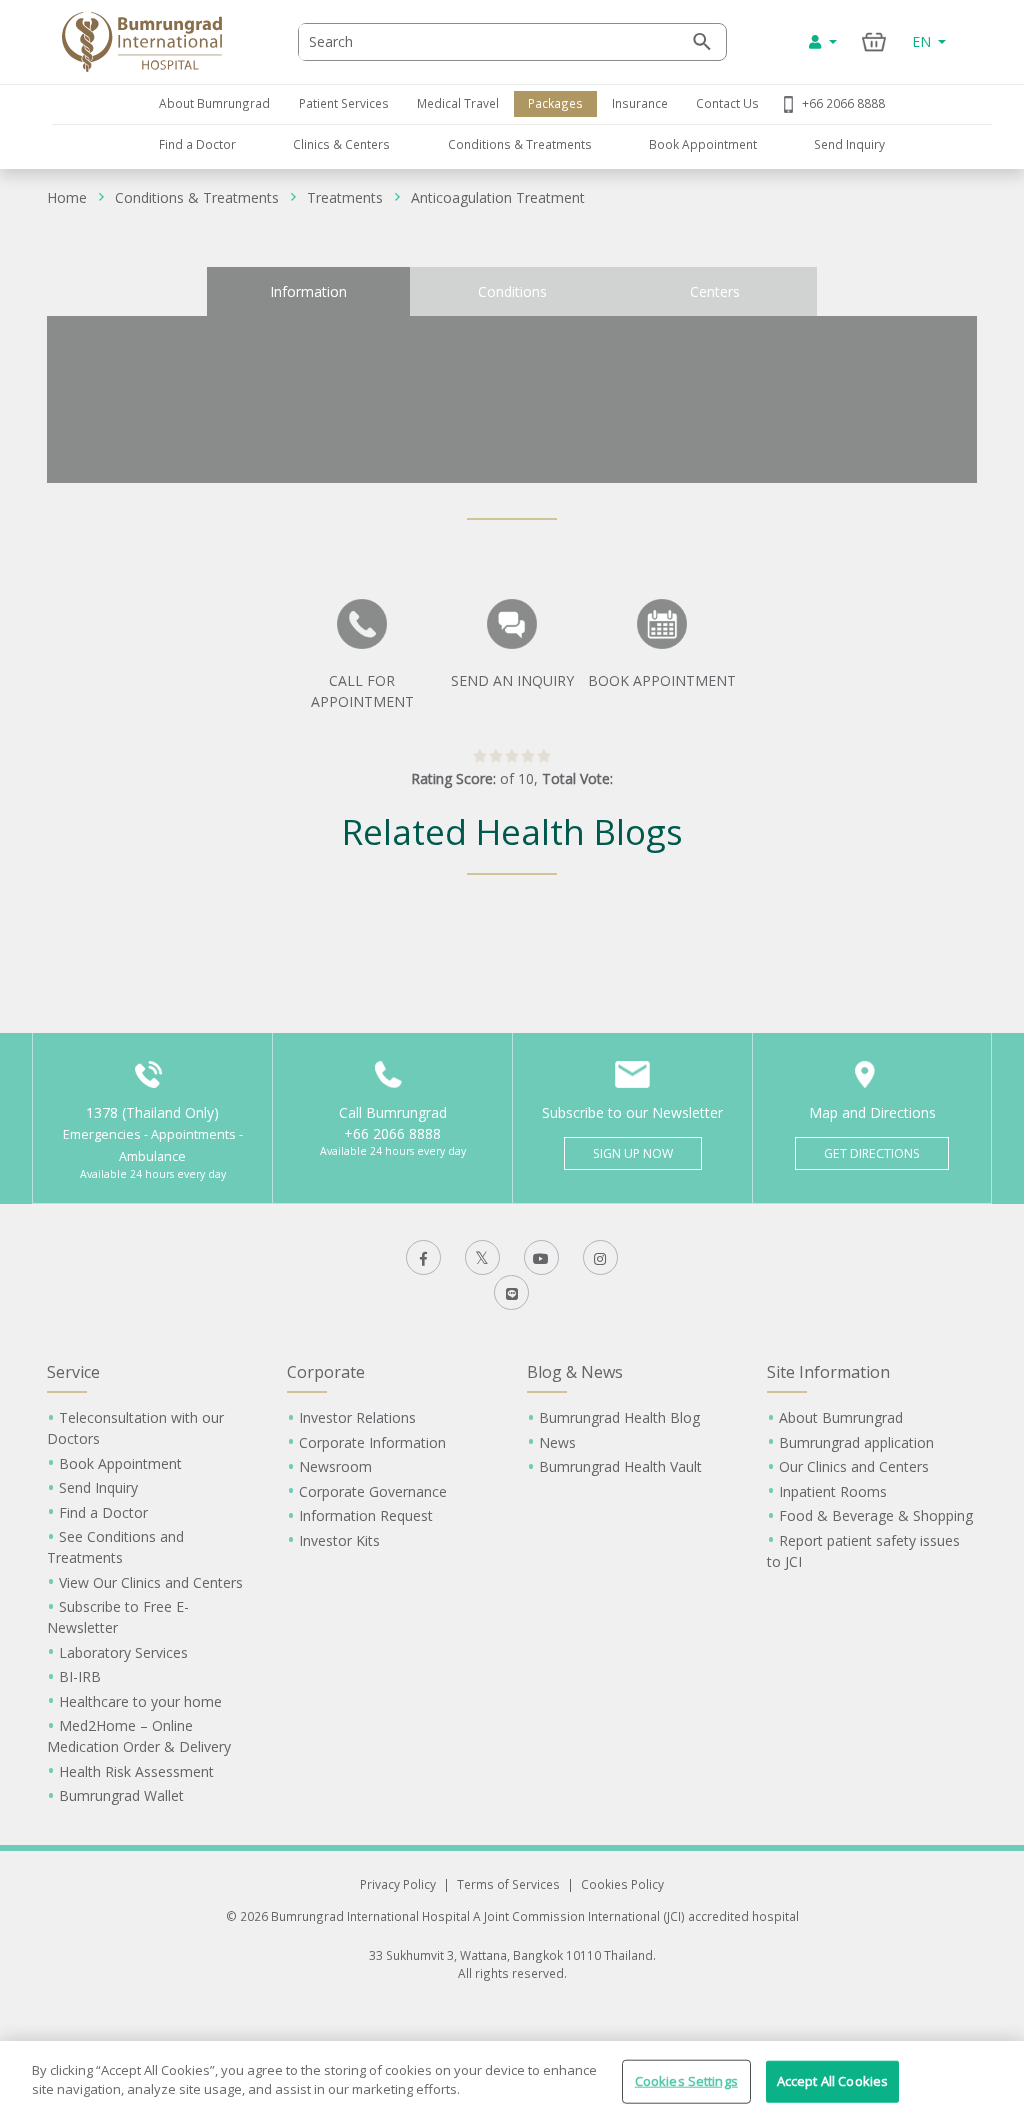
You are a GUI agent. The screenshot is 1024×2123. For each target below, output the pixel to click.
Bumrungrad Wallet (121, 1795)
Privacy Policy (398, 1884)
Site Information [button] (828, 1372)
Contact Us (727, 103)
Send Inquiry (849, 144)
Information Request (366, 1515)
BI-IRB (80, 1676)
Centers (715, 291)
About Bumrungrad (214, 103)
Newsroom (335, 1466)
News (557, 1442)
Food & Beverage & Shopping (876, 1515)
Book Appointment (703, 144)
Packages (555, 103)
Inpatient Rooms (833, 1491)
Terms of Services (508, 1884)
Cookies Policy (622, 1884)
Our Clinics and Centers (854, 1466)
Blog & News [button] (575, 1372)
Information (308, 291)
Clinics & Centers (341, 144)
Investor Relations (357, 1417)
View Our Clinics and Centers (151, 1582)
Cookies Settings (686, 2081)
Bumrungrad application (856, 1442)
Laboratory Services (123, 1652)
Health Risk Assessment (136, 1771)
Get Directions (872, 1153)
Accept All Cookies (832, 2081)
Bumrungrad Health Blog (619, 1417)
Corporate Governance (373, 1491)
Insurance (640, 103)
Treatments (345, 197)
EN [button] (923, 41)
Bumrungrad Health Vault (620, 1466)
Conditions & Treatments (520, 144)
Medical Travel (458, 103)
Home (67, 197)
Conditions (512, 291)
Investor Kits (339, 1540)
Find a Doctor (197, 144)
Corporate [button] (326, 1372)
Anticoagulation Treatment (498, 197)
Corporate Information (372, 1442)
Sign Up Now (633, 1153)
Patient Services (344, 103)
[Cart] (874, 41)
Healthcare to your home (140, 1701)
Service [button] (73, 1372)
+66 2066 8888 (843, 103)
